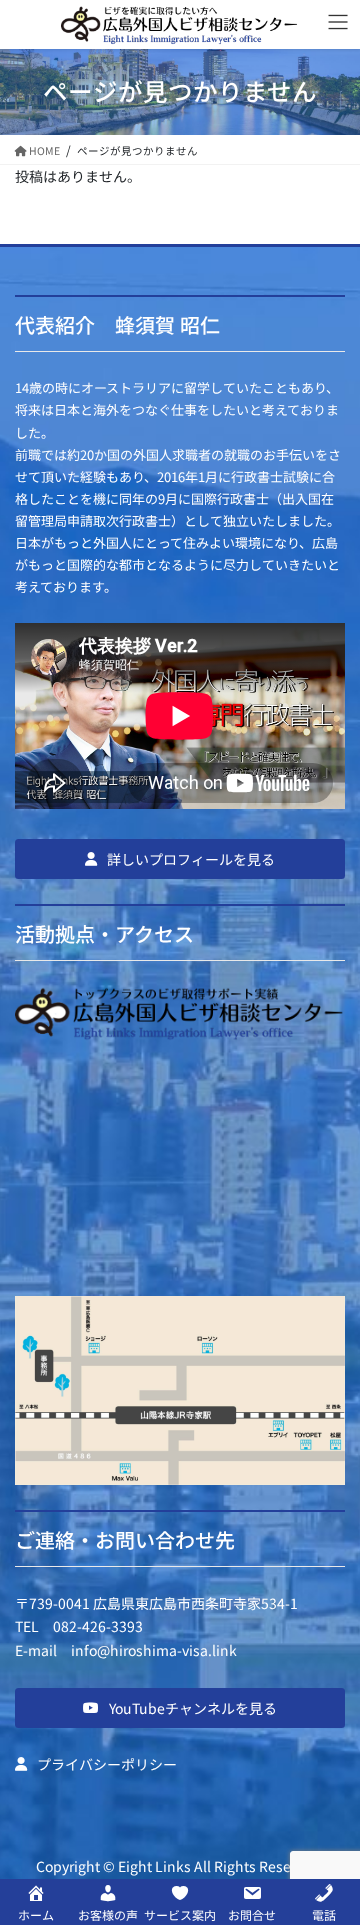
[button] (180, 859)
